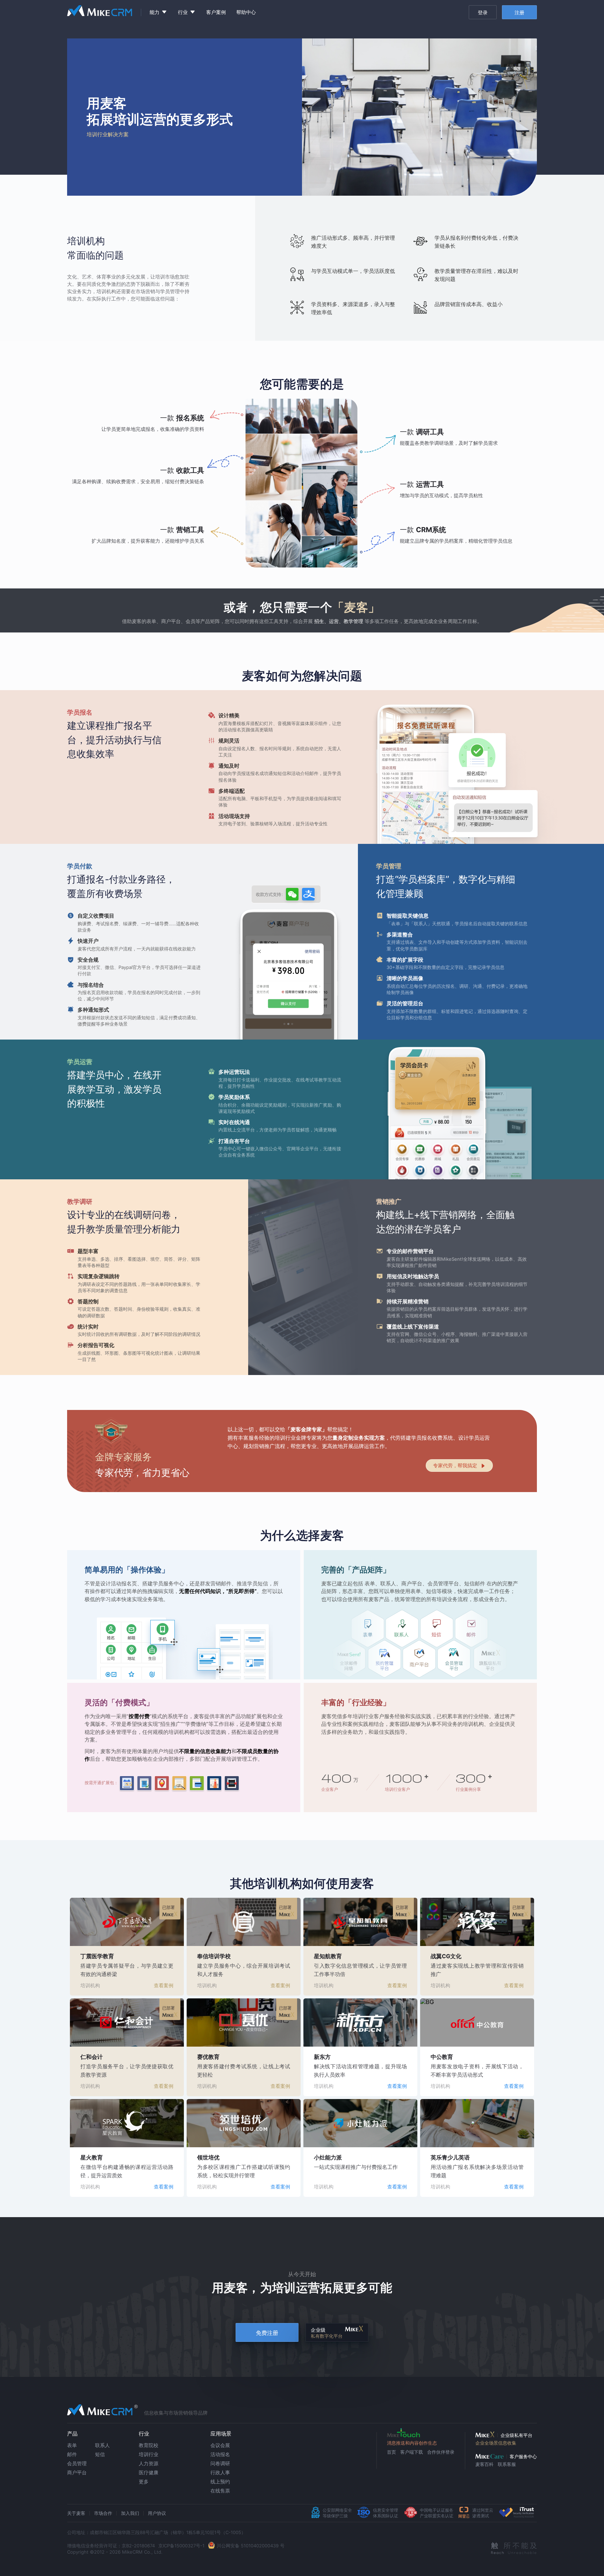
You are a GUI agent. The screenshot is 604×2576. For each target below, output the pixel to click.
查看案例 (164, 1985)
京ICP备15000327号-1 (181, 2546)
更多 (144, 2481)
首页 (391, 2452)
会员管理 (77, 2463)
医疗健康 (149, 2472)
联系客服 (507, 2464)
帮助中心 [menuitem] (246, 12)
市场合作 (103, 2513)
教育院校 (149, 2445)
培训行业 (149, 2454)
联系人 (102, 2445)
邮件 (72, 2454)
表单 (72, 2445)
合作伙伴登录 (441, 2452)
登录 (483, 12)
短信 (100, 2454)
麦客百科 (484, 2464)
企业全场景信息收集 (496, 2443)
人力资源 (149, 2463)
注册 (519, 12)
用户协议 (157, 2513)
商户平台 (77, 2472)
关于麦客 (76, 2513)
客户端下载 (412, 2452)
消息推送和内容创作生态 (412, 2443)
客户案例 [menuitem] (216, 12)
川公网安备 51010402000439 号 (251, 2546)
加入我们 (130, 2513)
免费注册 (267, 2333)
